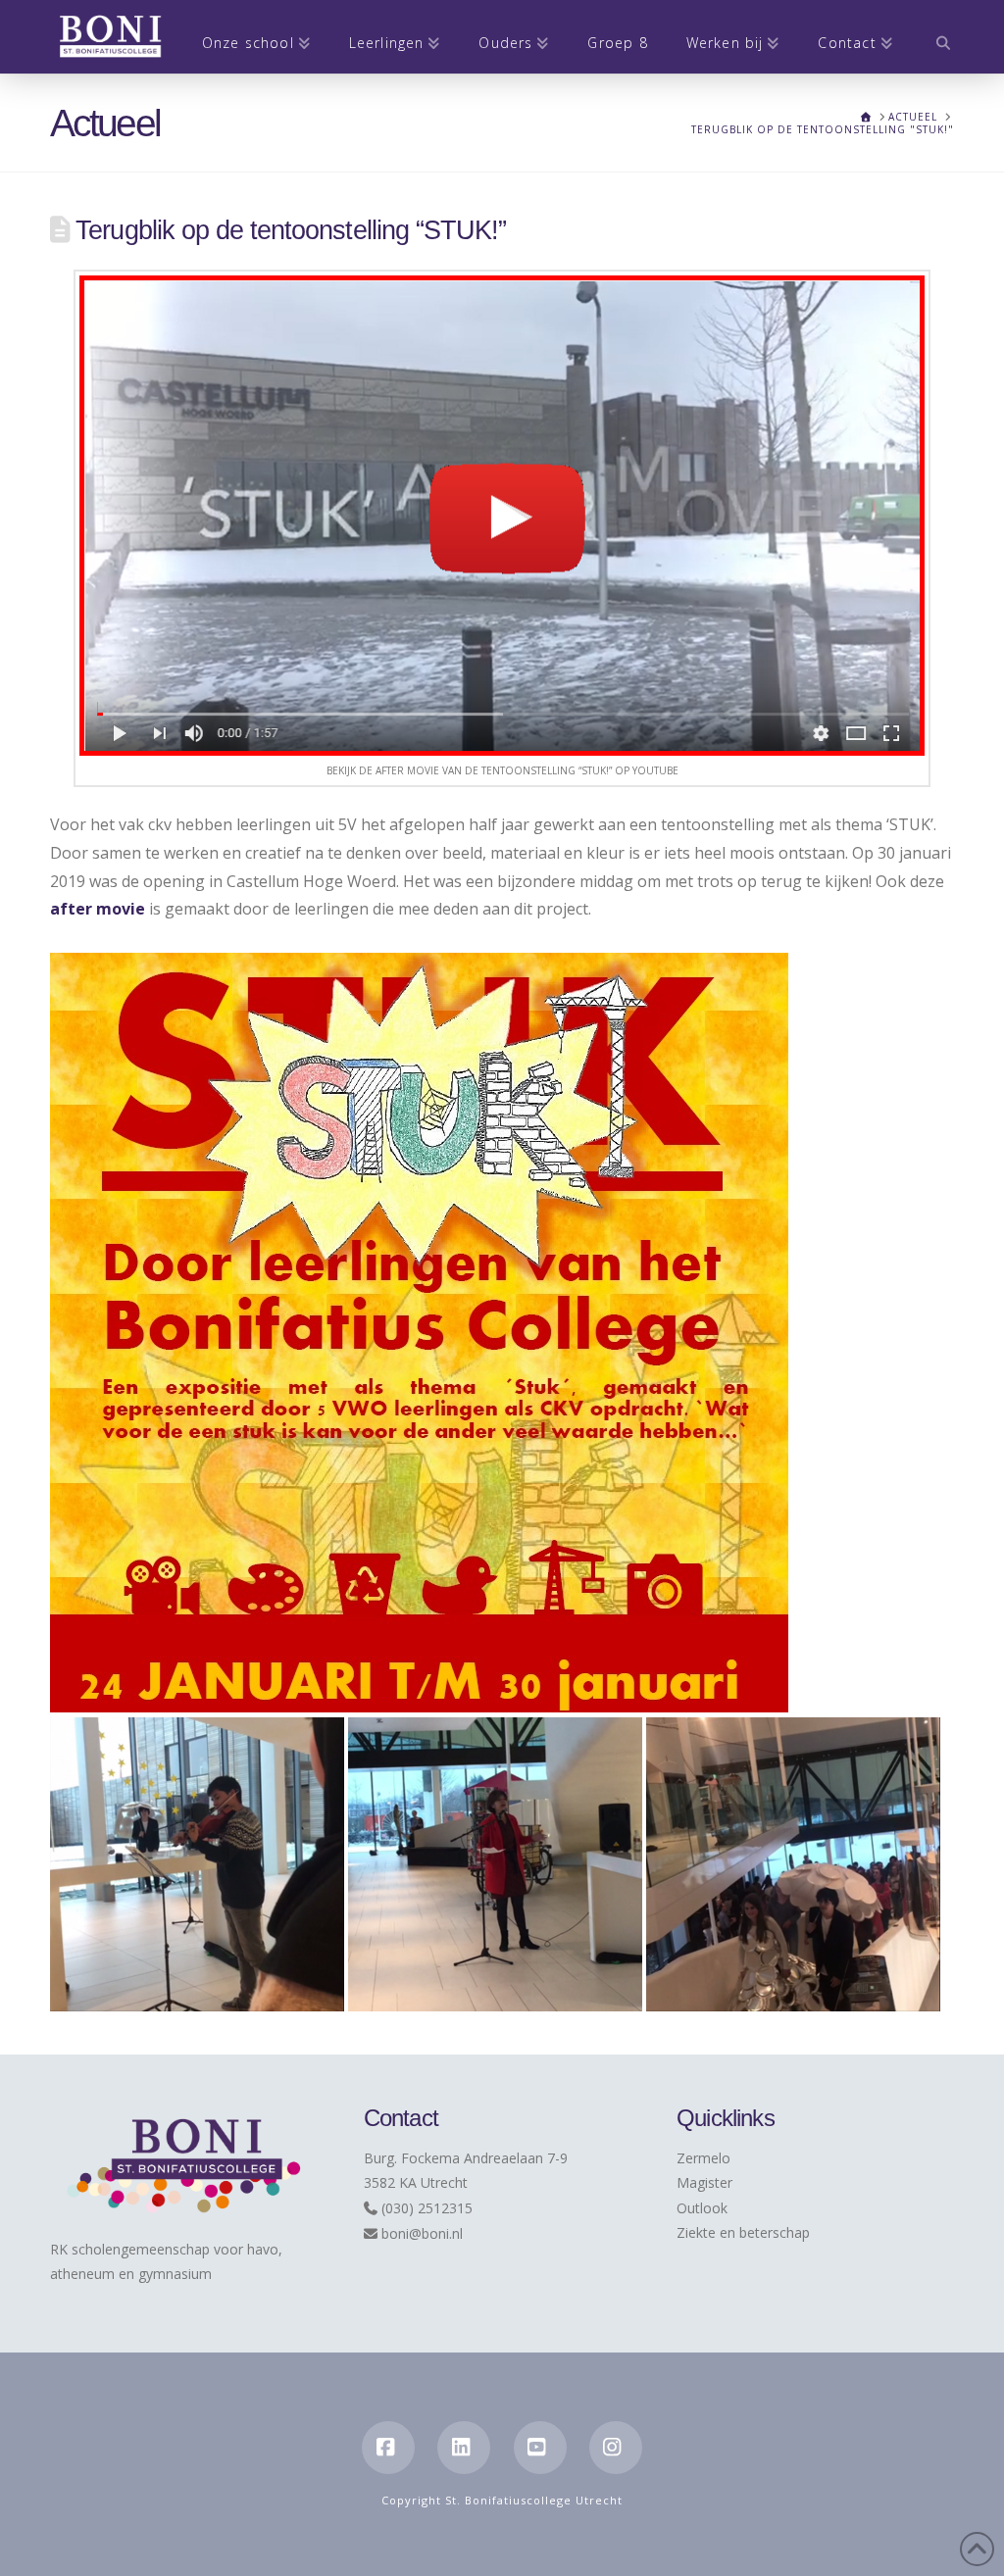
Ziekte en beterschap (743, 2232)
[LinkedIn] (464, 2448)
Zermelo (703, 2158)
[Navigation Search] (933, 37)
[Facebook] (388, 2448)
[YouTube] (540, 2448)
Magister (704, 2182)
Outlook (702, 2208)
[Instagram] (616, 2448)
